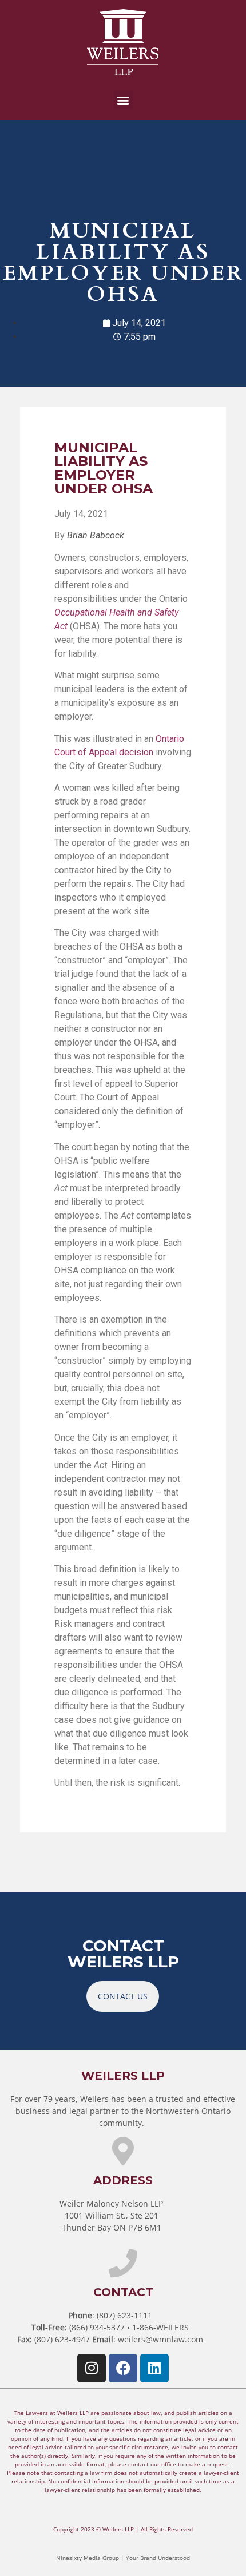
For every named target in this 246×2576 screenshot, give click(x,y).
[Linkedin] (154, 2368)
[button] (123, 100)
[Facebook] (123, 2368)
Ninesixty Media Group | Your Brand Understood (123, 2558)
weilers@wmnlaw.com (160, 2339)
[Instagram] (92, 2368)
